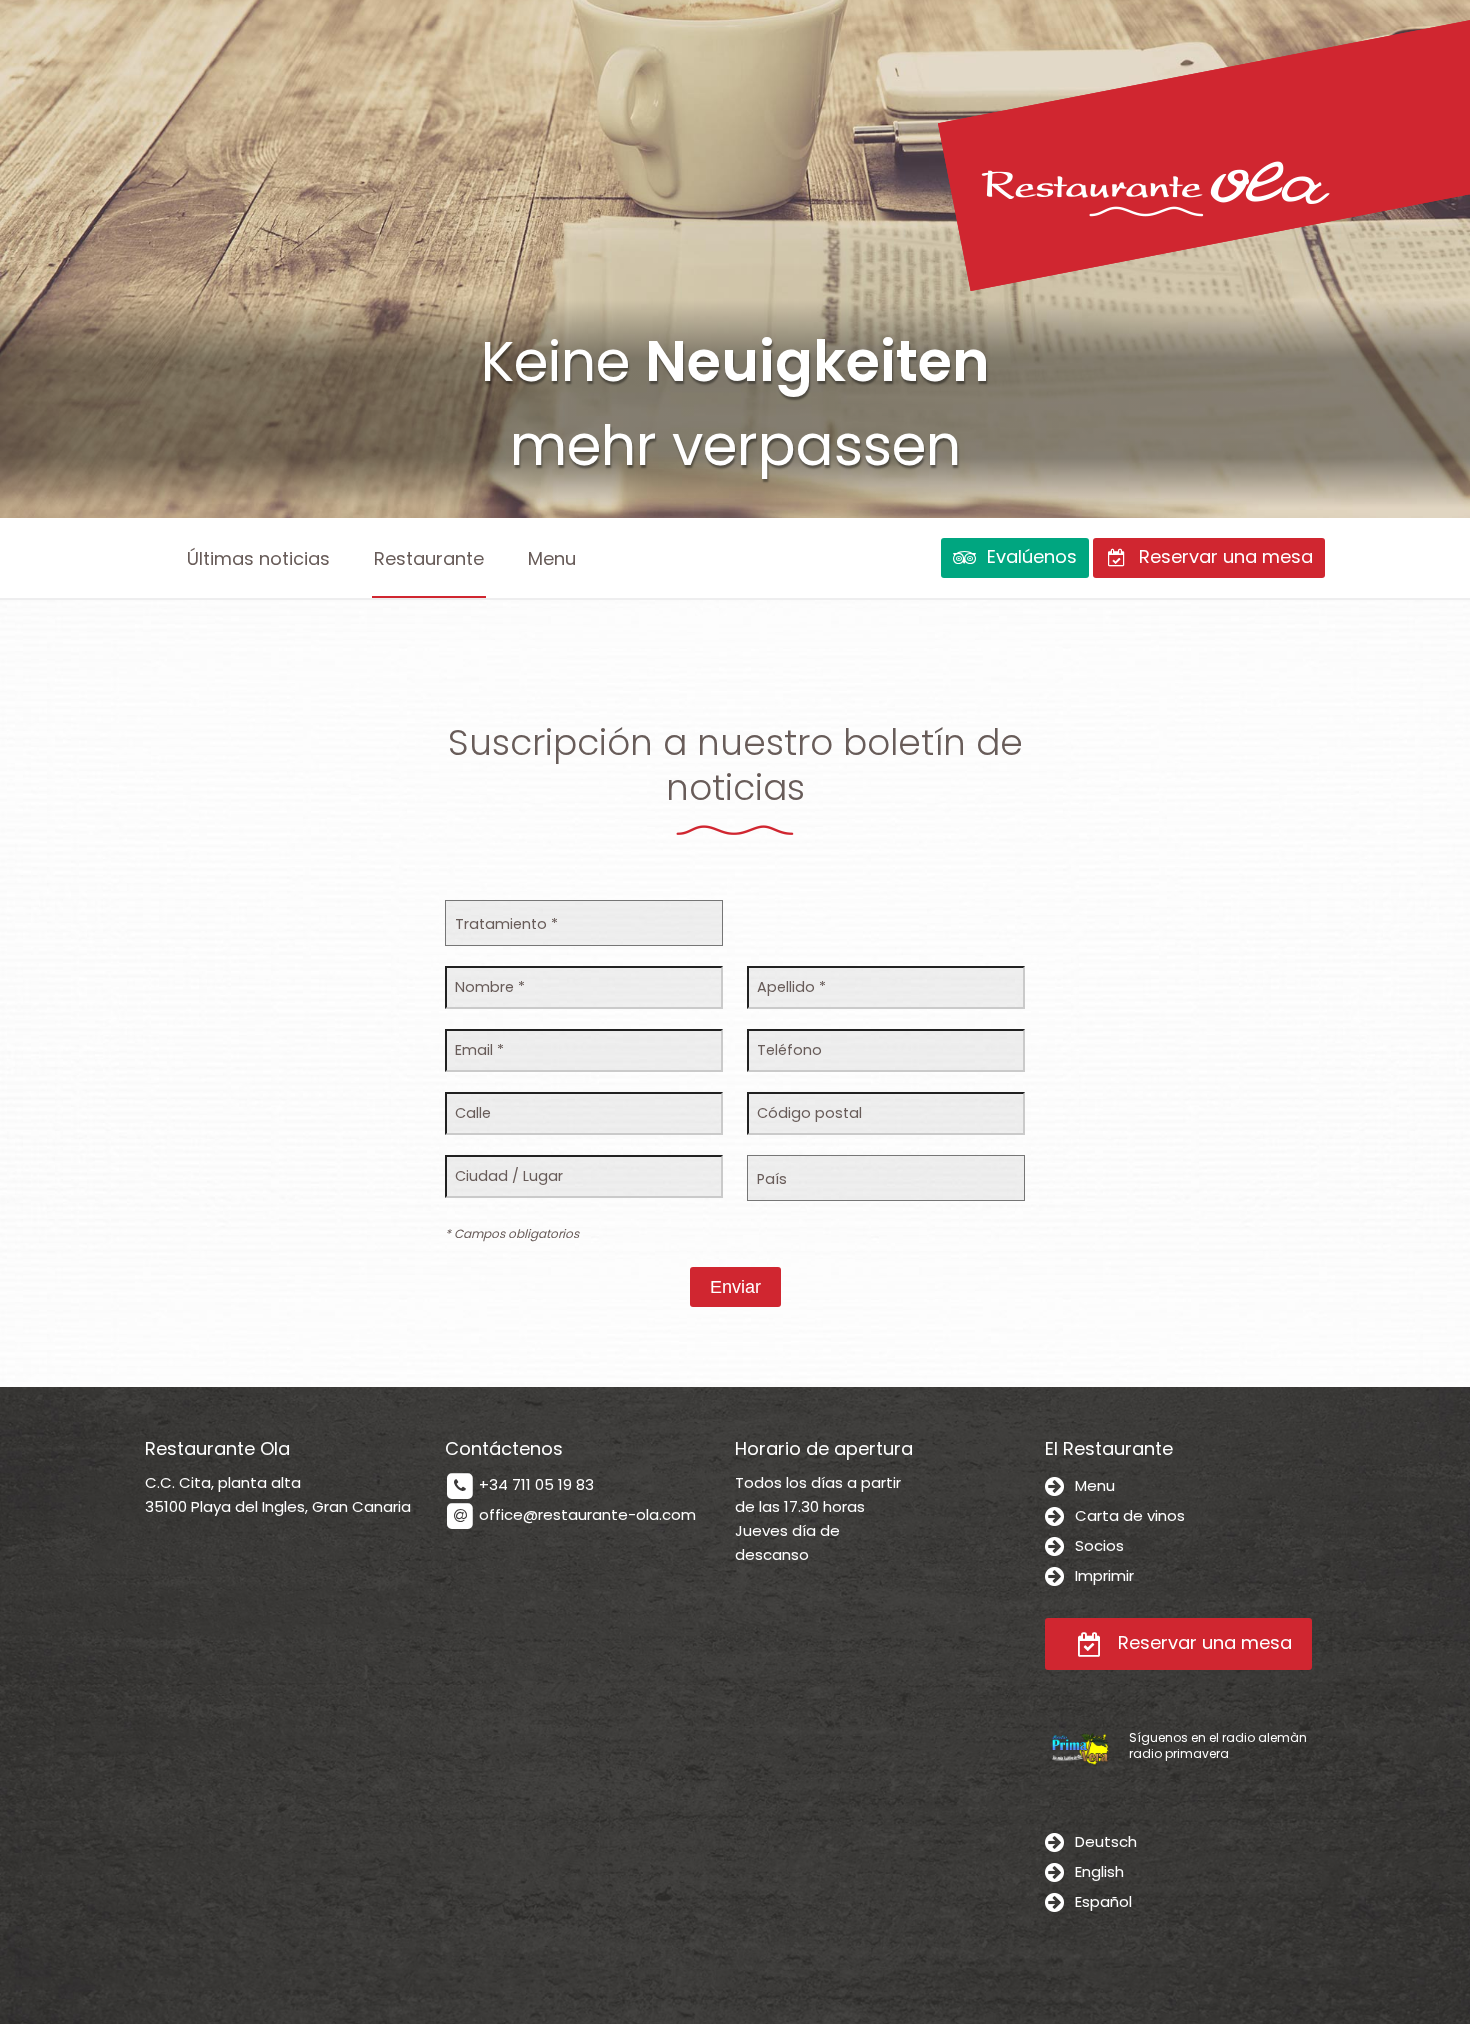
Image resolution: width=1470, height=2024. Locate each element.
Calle (473, 1113)
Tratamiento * (506, 924)
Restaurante (429, 558)
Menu (552, 558)
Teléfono (789, 1050)
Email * (479, 1050)
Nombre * (490, 987)
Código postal (809, 1113)
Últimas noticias (258, 558)
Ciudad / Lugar (509, 1176)
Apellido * (791, 987)
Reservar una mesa (1202, 1642)
